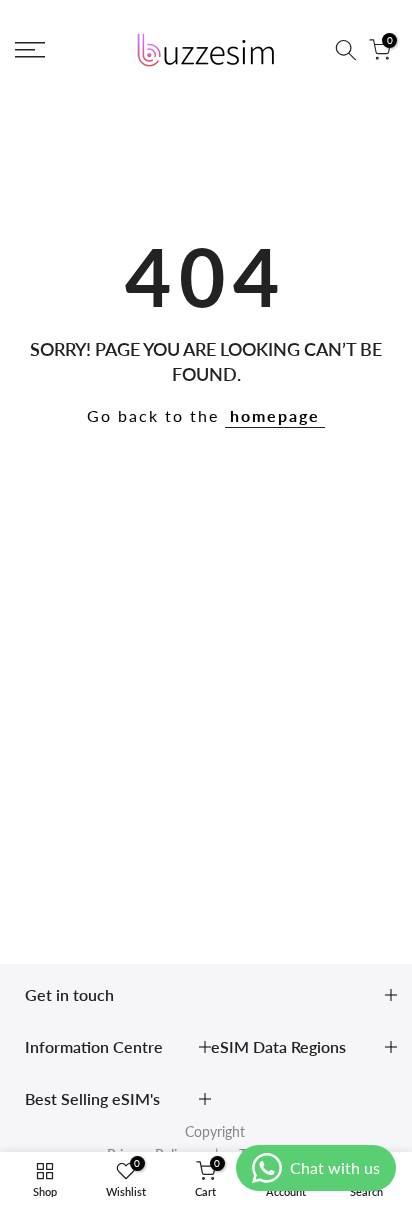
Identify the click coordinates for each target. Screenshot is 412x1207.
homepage (275, 415)
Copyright (215, 1131)
